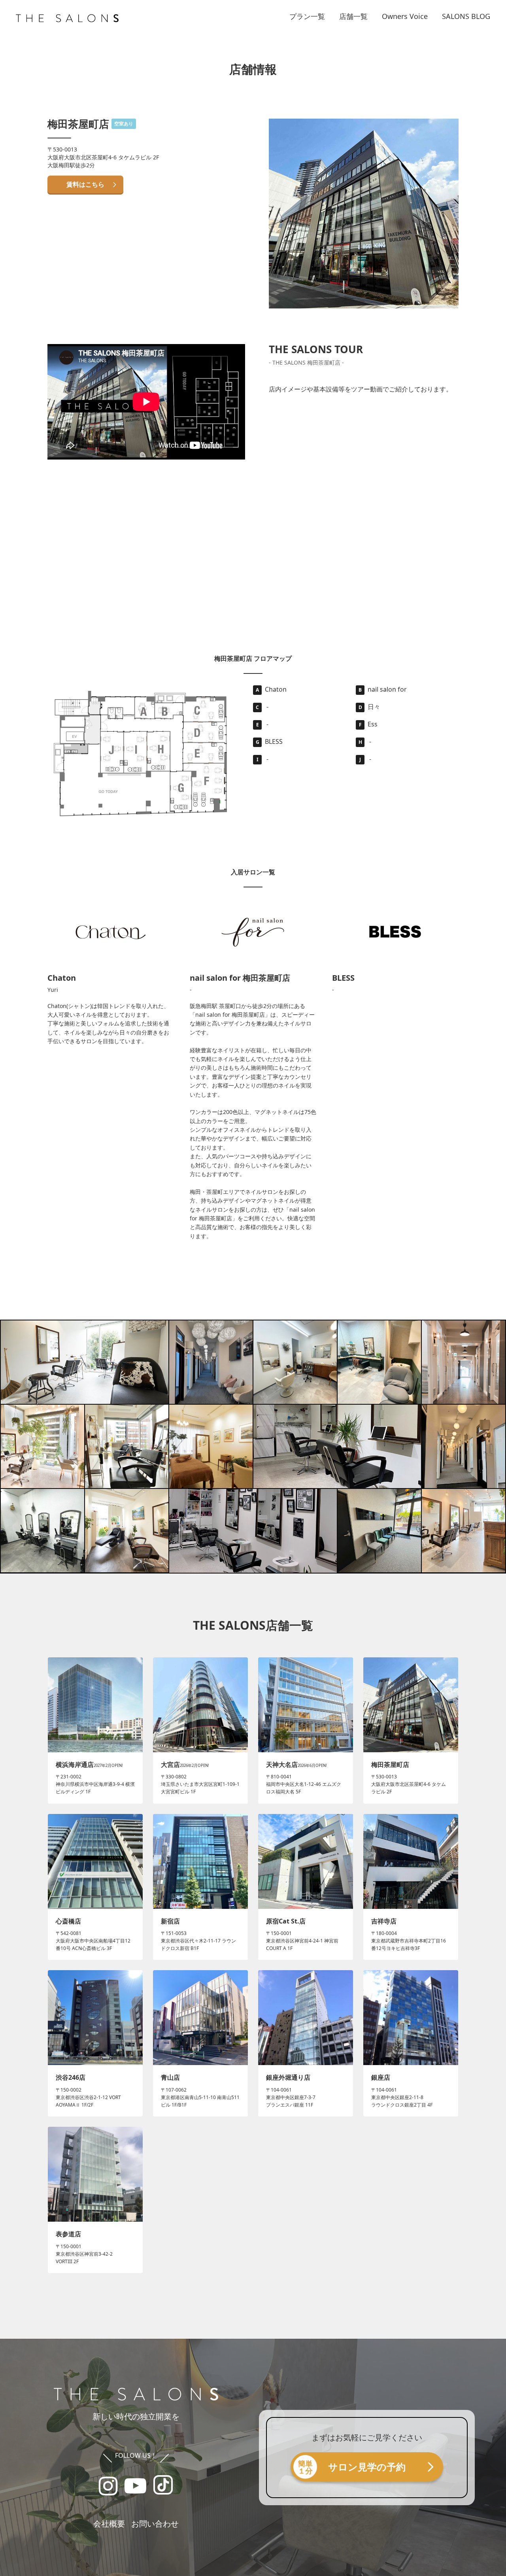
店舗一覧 (353, 16)
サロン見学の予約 (367, 2467)
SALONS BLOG (466, 16)
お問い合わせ (155, 2524)
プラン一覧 (307, 16)
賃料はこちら (85, 184)
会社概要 (109, 2524)
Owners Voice (405, 16)
